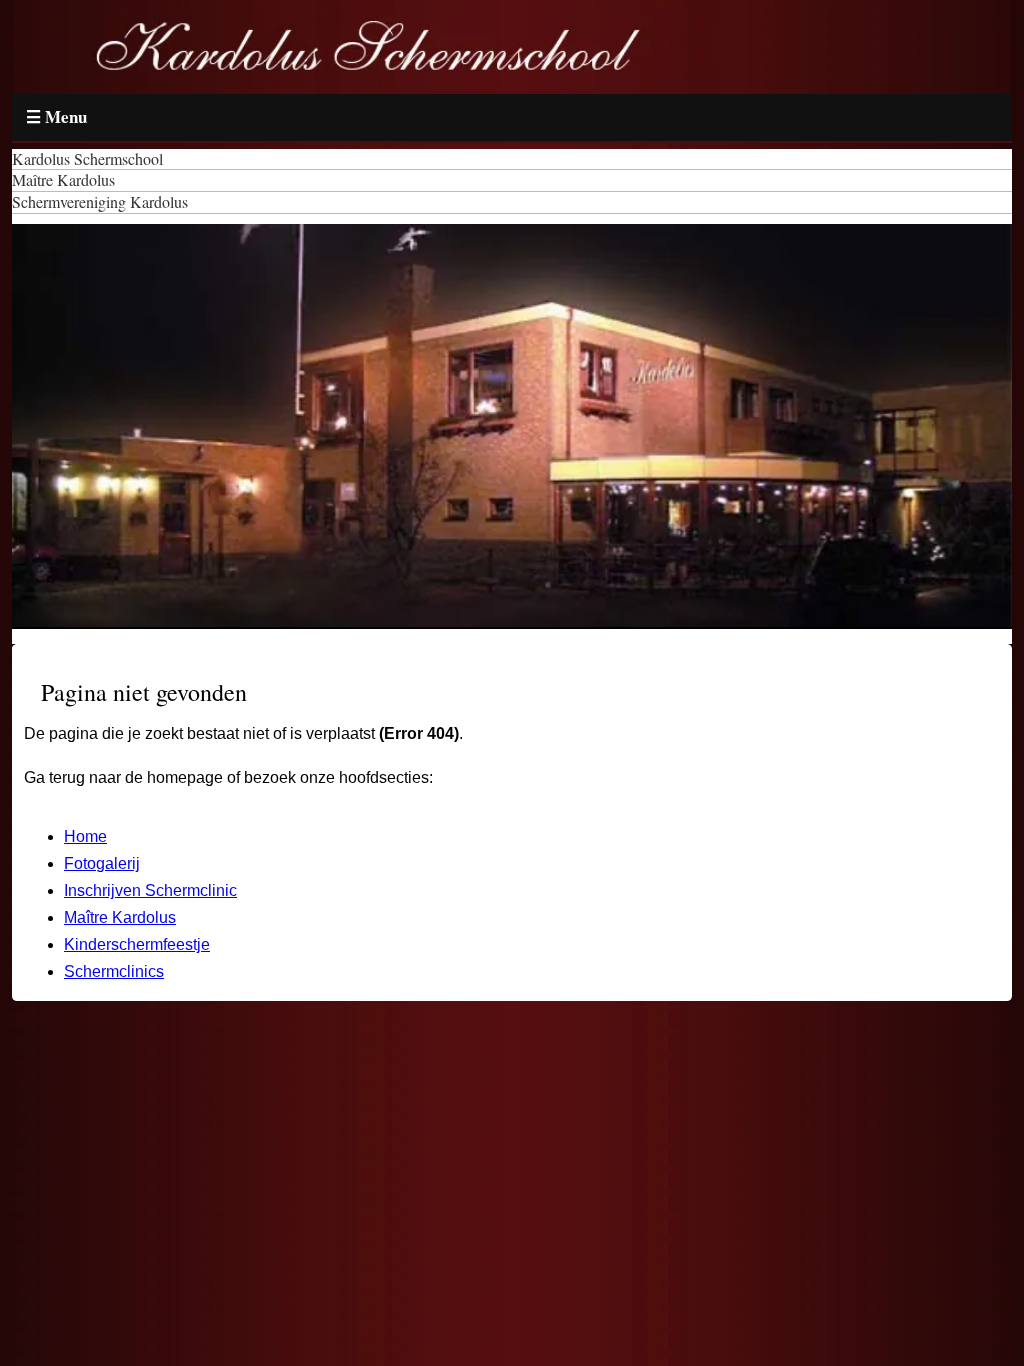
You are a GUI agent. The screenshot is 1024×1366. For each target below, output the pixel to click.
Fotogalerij (102, 863)
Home (85, 836)
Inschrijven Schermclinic (150, 890)
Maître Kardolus (120, 917)
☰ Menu (56, 116)
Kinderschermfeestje (137, 944)
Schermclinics (114, 971)
